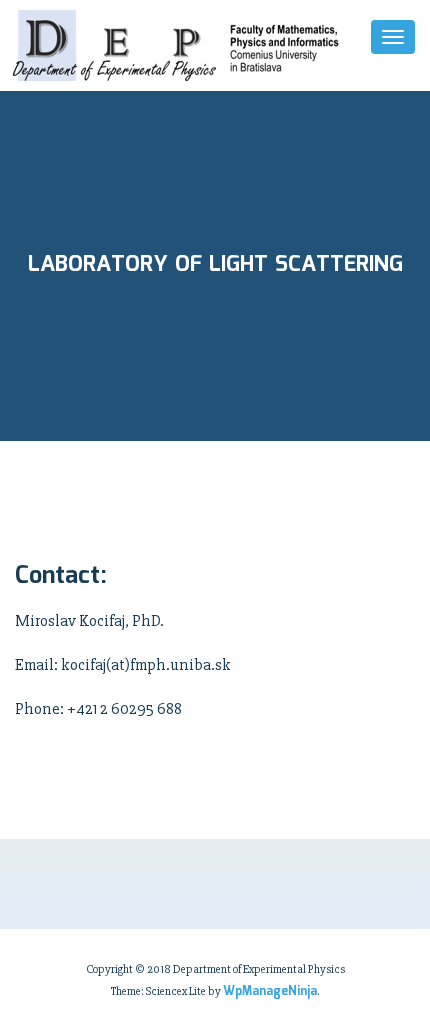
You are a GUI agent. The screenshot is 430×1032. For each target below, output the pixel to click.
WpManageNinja (270, 991)
